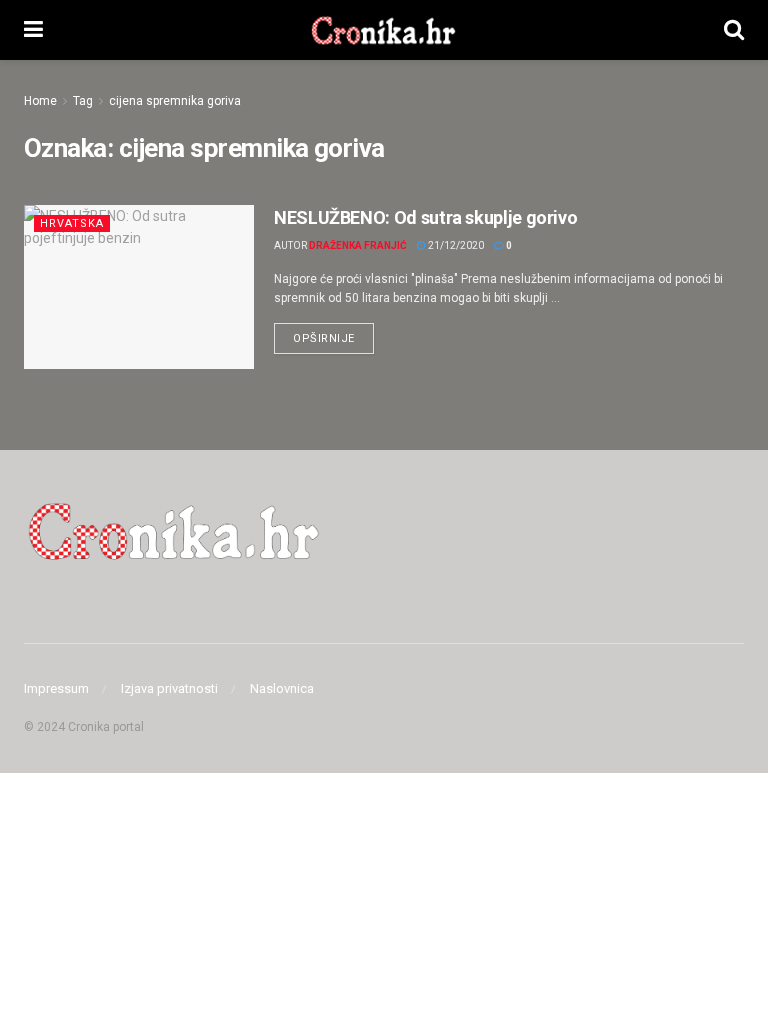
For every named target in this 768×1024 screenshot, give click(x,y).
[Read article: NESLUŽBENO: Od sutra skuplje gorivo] (139, 287)
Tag (83, 101)
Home (40, 101)
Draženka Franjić (358, 245)
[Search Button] (734, 30)
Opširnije (333, 334)
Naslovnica (282, 688)
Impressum (56, 688)
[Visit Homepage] (383, 30)
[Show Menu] (33, 30)
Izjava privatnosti (169, 688)
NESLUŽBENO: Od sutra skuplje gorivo (425, 217)
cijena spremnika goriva (175, 101)
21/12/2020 (455, 245)
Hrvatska (72, 223)
